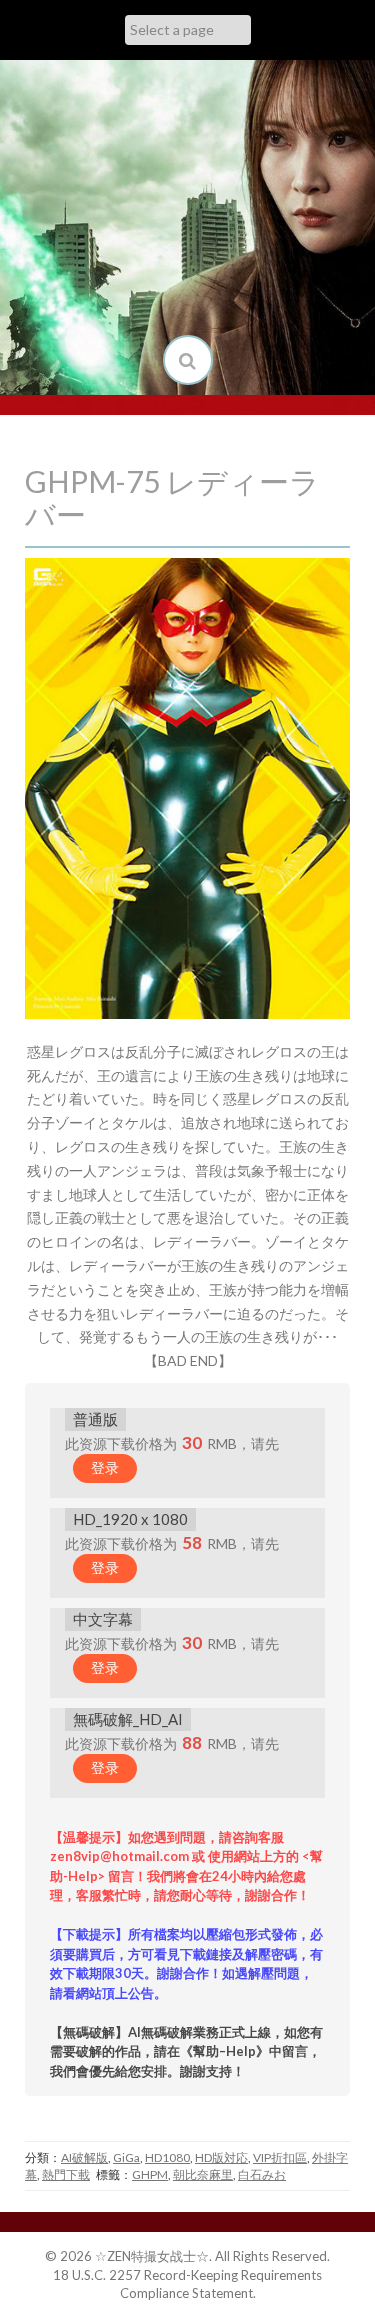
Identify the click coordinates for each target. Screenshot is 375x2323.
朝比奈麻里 (203, 2174)
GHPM (150, 2174)
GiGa (126, 2157)
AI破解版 (84, 2157)
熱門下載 (66, 2174)
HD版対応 (221, 2157)
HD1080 (167, 2157)
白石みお (262, 2174)
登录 (105, 1467)
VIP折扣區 (280, 2157)
